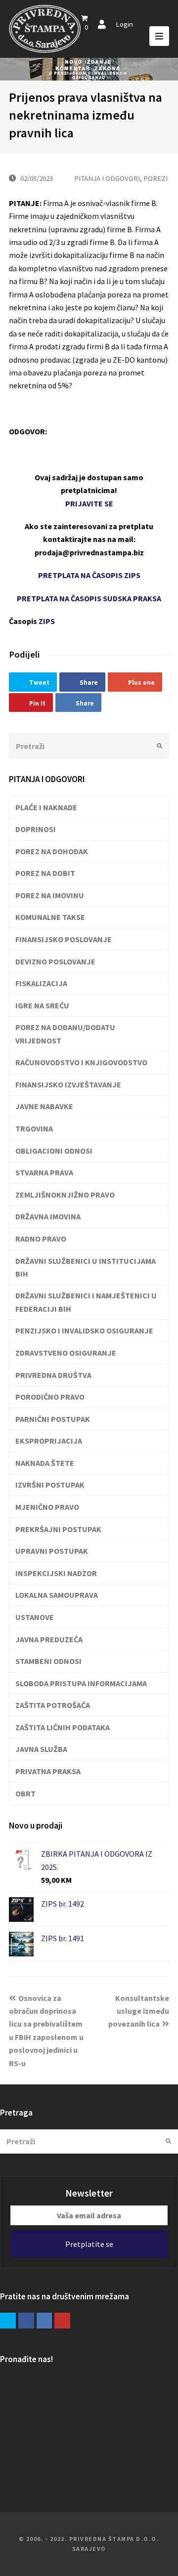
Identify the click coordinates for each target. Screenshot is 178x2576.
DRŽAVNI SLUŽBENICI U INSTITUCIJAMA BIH (86, 1267)
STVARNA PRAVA (44, 1172)
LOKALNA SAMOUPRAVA (57, 1595)
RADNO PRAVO (41, 1239)
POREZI (156, 178)
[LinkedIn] (44, 2321)
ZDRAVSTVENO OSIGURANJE (66, 1353)
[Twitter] (8, 2321)
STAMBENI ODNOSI (48, 1661)
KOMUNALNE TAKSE (50, 917)
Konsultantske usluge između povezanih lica (139, 2011)
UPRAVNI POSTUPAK (52, 1551)
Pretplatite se (89, 2244)
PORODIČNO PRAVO (50, 1397)
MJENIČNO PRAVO (47, 1507)
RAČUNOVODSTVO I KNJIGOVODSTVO (81, 1062)
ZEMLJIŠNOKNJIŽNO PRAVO (65, 1195)
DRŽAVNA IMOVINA (48, 1216)
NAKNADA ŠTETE (45, 1463)
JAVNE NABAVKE (44, 1106)
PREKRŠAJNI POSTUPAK (58, 1529)
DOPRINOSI (36, 829)
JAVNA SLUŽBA (41, 1749)
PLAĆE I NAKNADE (46, 807)
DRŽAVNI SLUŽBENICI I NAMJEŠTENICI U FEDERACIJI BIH (86, 1302)
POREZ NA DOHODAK (52, 851)
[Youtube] (62, 2321)
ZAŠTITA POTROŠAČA (53, 1705)
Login (124, 24)
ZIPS (47, 621)
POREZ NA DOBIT (45, 873)
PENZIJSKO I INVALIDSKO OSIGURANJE (84, 1330)
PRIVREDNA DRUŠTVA (53, 1375)
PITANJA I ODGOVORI (107, 178)
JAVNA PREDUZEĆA (49, 1639)
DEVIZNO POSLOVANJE (55, 961)
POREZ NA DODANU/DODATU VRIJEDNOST (65, 1034)
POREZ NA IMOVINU (50, 895)
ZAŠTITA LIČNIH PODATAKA (63, 1727)
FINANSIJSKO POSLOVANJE (64, 939)
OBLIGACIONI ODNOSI (54, 1151)
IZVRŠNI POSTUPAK (50, 1485)
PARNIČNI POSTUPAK (53, 1419)
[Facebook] (26, 2321)
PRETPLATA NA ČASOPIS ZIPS (89, 575)
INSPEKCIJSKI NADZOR (56, 1573)
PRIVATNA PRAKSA (48, 1771)
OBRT (25, 1793)
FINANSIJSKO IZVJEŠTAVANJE (68, 1084)
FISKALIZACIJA (41, 983)
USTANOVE (35, 1617)
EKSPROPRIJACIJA (49, 1441)
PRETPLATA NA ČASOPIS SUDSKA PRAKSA (89, 598)
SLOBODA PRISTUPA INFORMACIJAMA (81, 1683)
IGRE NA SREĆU (42, 1005)
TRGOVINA (34, 1128)
